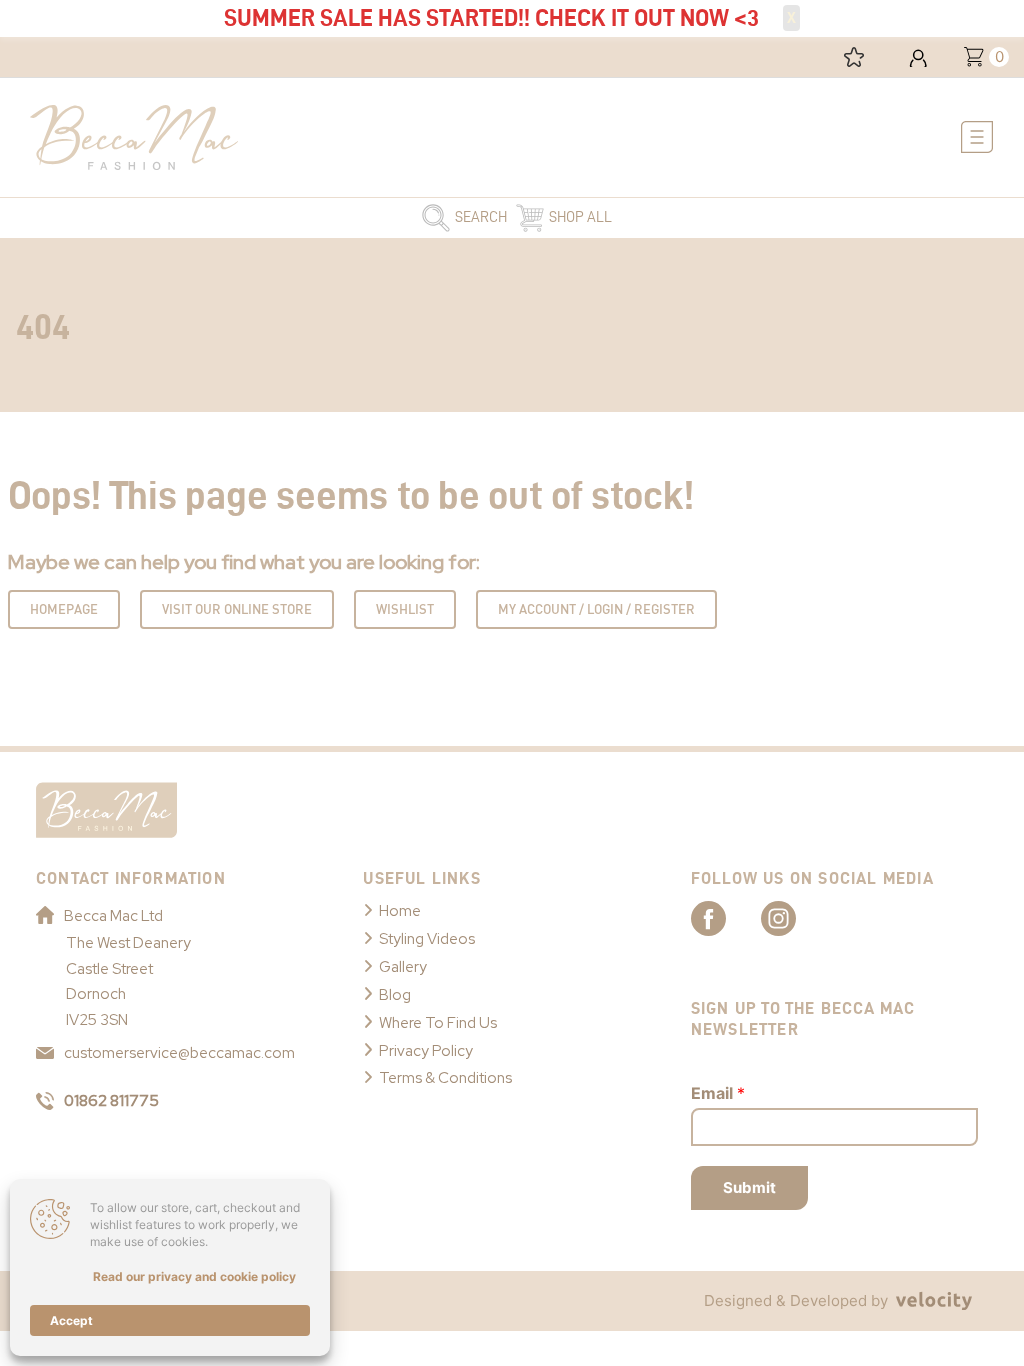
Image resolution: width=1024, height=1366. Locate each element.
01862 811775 (111, 1101)
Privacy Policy (426, 1051)
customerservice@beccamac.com (179, 1053)
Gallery (403, 967)
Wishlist (405, 609)
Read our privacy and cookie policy (194, 1276)
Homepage (64, 609)
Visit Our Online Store (237, 609)
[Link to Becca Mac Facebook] (726, 917)
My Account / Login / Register (596, 609)
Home (400, 911)
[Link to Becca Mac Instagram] (796, 917)
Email (718, 1093)
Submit (749, 1187)
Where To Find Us (438, 1023)
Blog (395, 995)
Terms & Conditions (445, 1078)
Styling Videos (427, 939)
